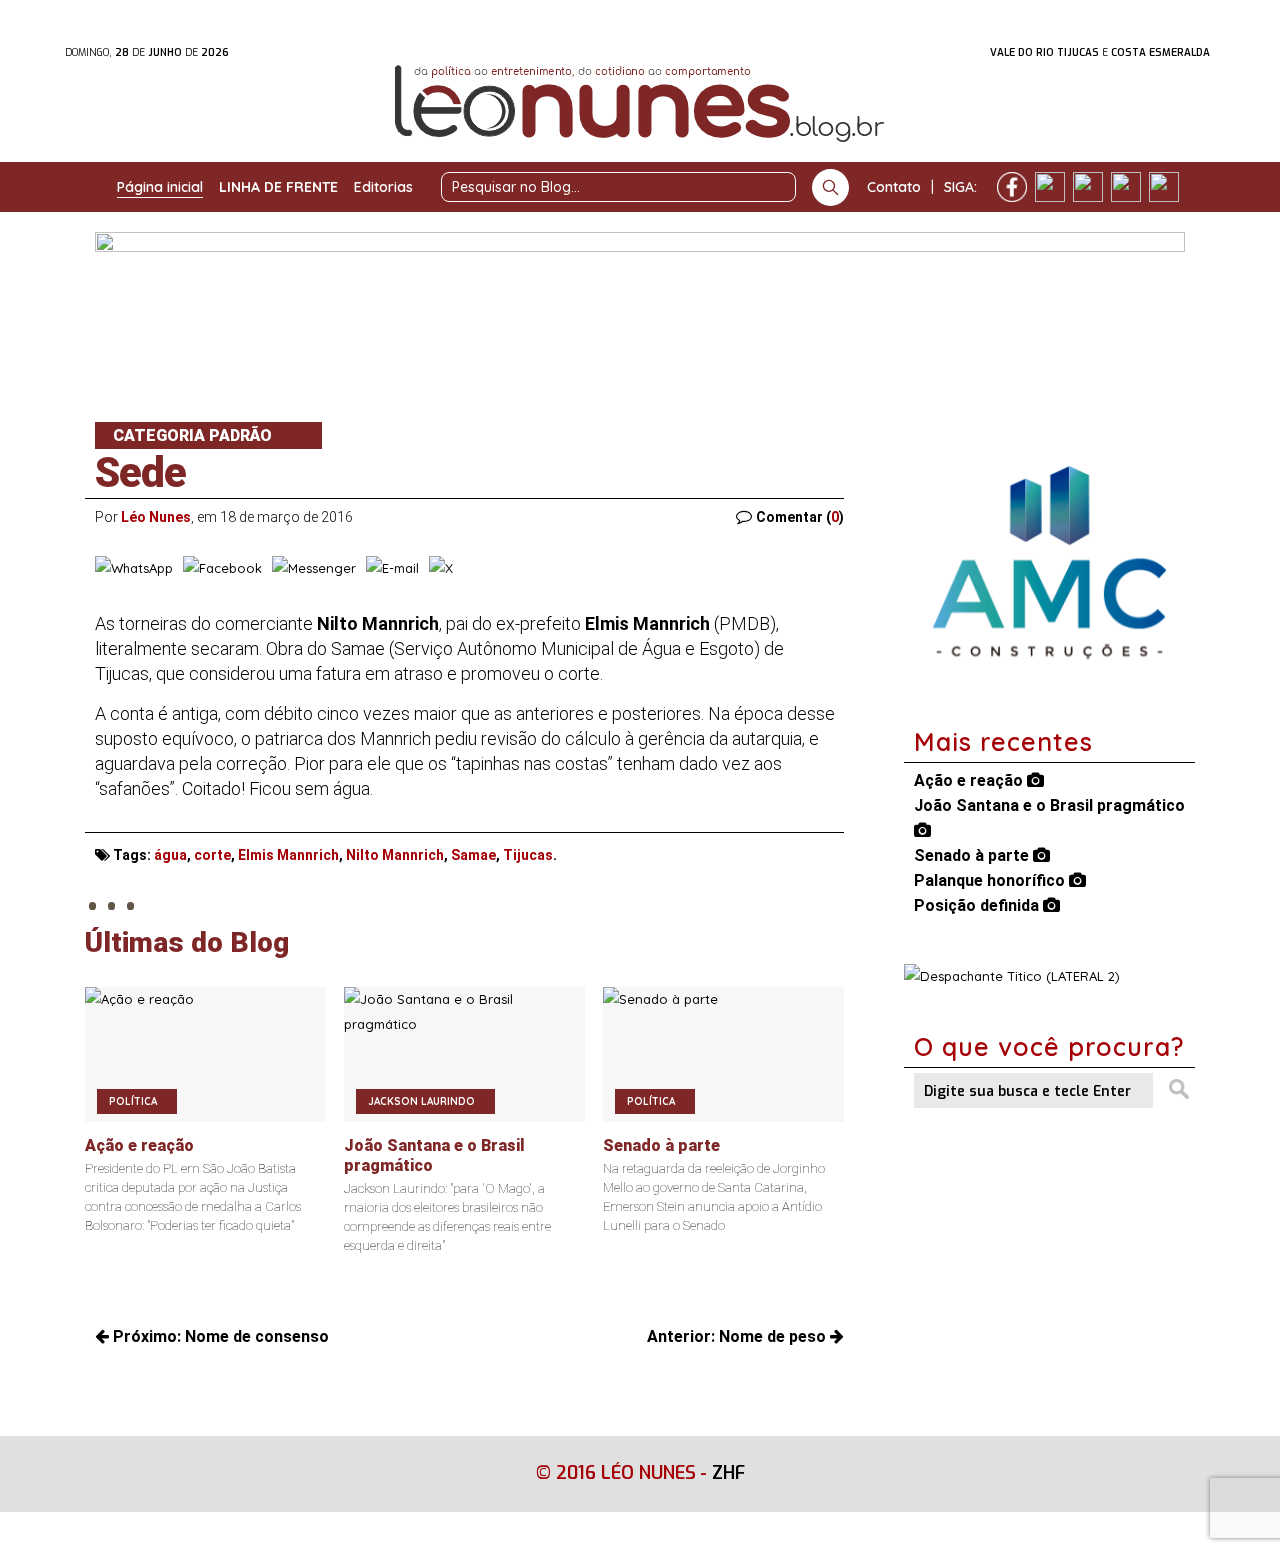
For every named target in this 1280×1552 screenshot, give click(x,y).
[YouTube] (1126, 187)
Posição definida (978, 905)
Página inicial (160, 187)
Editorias (383, 187)
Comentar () (800, 517)
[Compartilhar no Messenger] (314, 568)
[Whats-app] (1164, 187)
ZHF (728, 1473)
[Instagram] (1050, 187)
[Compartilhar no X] (441, 568)
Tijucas (528, 855)
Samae (473, 855)
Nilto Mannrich (395, 855)
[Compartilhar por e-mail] (392, 568)
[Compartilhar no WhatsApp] (134, 568)
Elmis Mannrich (288, 855)
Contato (894, 187)
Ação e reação (970, 780)
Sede (140, 472)
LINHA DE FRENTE (278, 187)
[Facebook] (1012, 187)
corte (212, 855)
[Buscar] (830, 187)
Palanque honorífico (991, 880)
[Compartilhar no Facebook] (222, 568)
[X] (1088, 187)
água (170, 855)
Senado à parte (973, 855)
